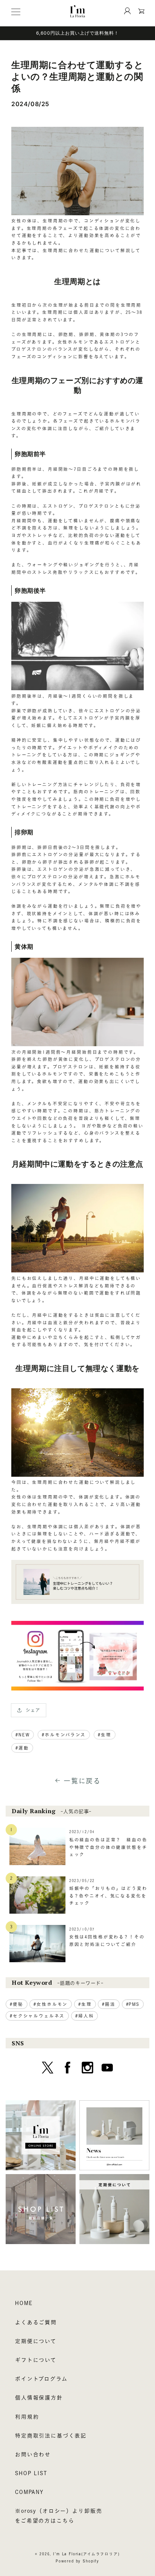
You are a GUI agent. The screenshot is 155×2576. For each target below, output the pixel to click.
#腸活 (109, 2004)
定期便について (36, 2341)
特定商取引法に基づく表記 (51, 2436)
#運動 (22, 1748)
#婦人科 (84, 2016)
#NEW (23, 1735)
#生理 (105, 1735)
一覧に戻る (82, 1781)
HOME (24, 2303)
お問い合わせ (33, 2454)
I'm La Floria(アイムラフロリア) (86, 2554)
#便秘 (17, 2004)
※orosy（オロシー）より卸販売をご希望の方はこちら (59, 2516)
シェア (33, 1710)
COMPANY (29, 2492)
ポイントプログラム (41, 2379)
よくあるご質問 (36, 2322)
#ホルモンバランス (64, 1735)
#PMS (133, 2004)
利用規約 (27, 2417)
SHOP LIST (31, 2473)
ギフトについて (36, 2360)
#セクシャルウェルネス (37, 2016)
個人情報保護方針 (39, 2398)
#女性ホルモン (51, 2004)
